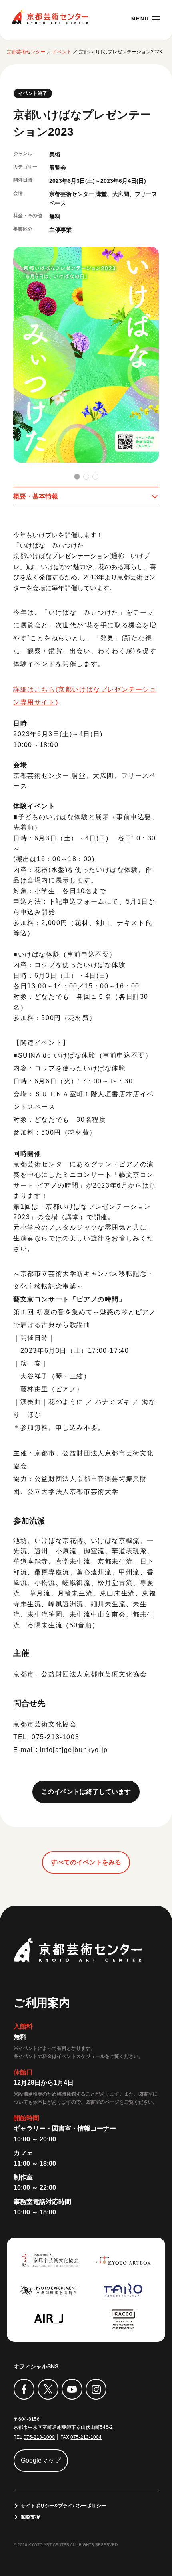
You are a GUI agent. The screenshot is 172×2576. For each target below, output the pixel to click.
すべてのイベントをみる (86, 1862)
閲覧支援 (30, 2517)
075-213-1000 (39, 2437)
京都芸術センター (50, 17)
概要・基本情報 (36, 496)
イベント (62, 52)
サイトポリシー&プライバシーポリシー (63, 2506)
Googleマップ (41, 2460)
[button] (77, 477)
